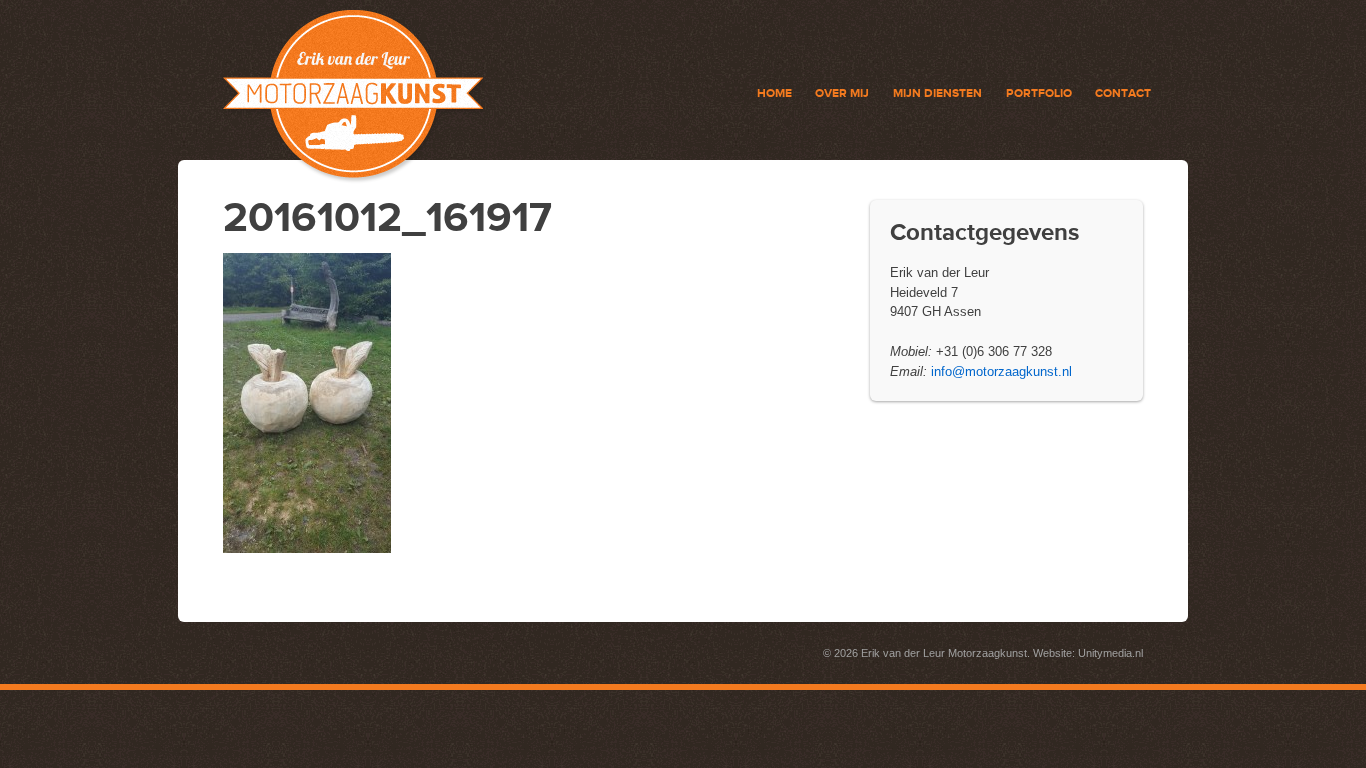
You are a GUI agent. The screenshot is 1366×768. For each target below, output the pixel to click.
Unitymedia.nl (1110, 653)
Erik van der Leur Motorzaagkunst (944, 653)
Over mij (842, 93)
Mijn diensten (937, 93)
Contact (1123, 93)
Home (774, 93)
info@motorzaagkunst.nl (999, 371)
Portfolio (1039, 93)
